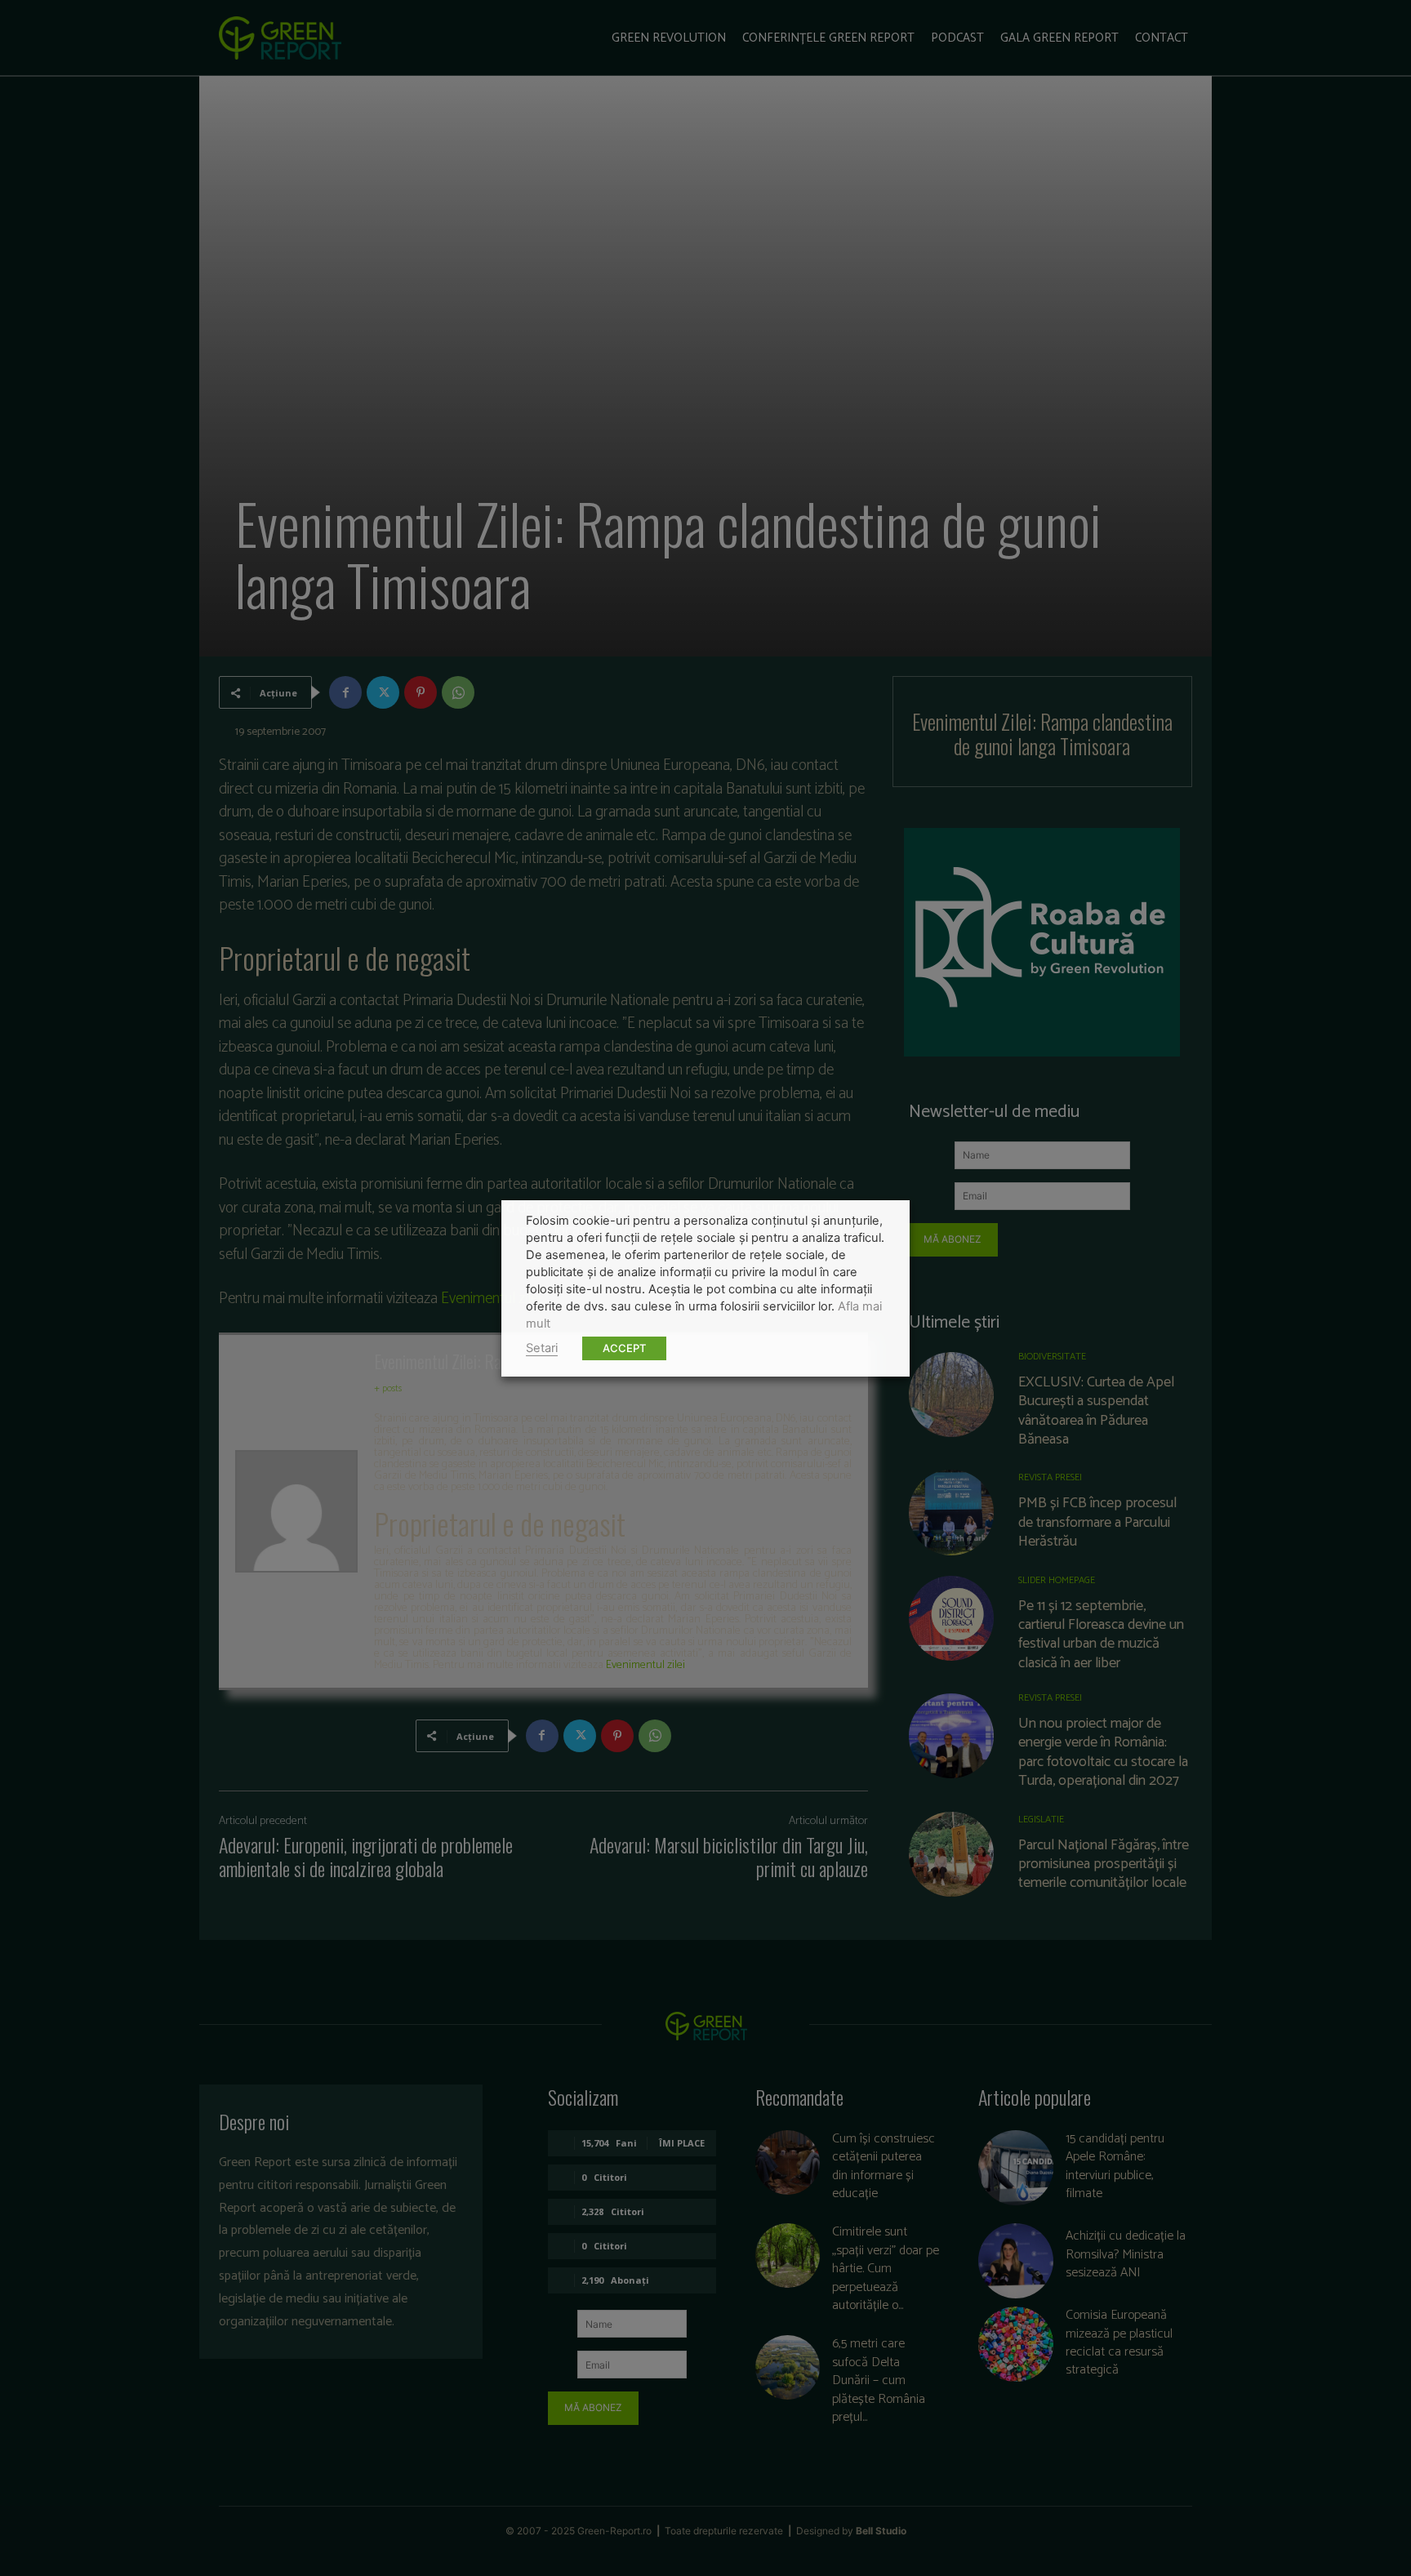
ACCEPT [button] (624, 1348)
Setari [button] (542, 1348)
